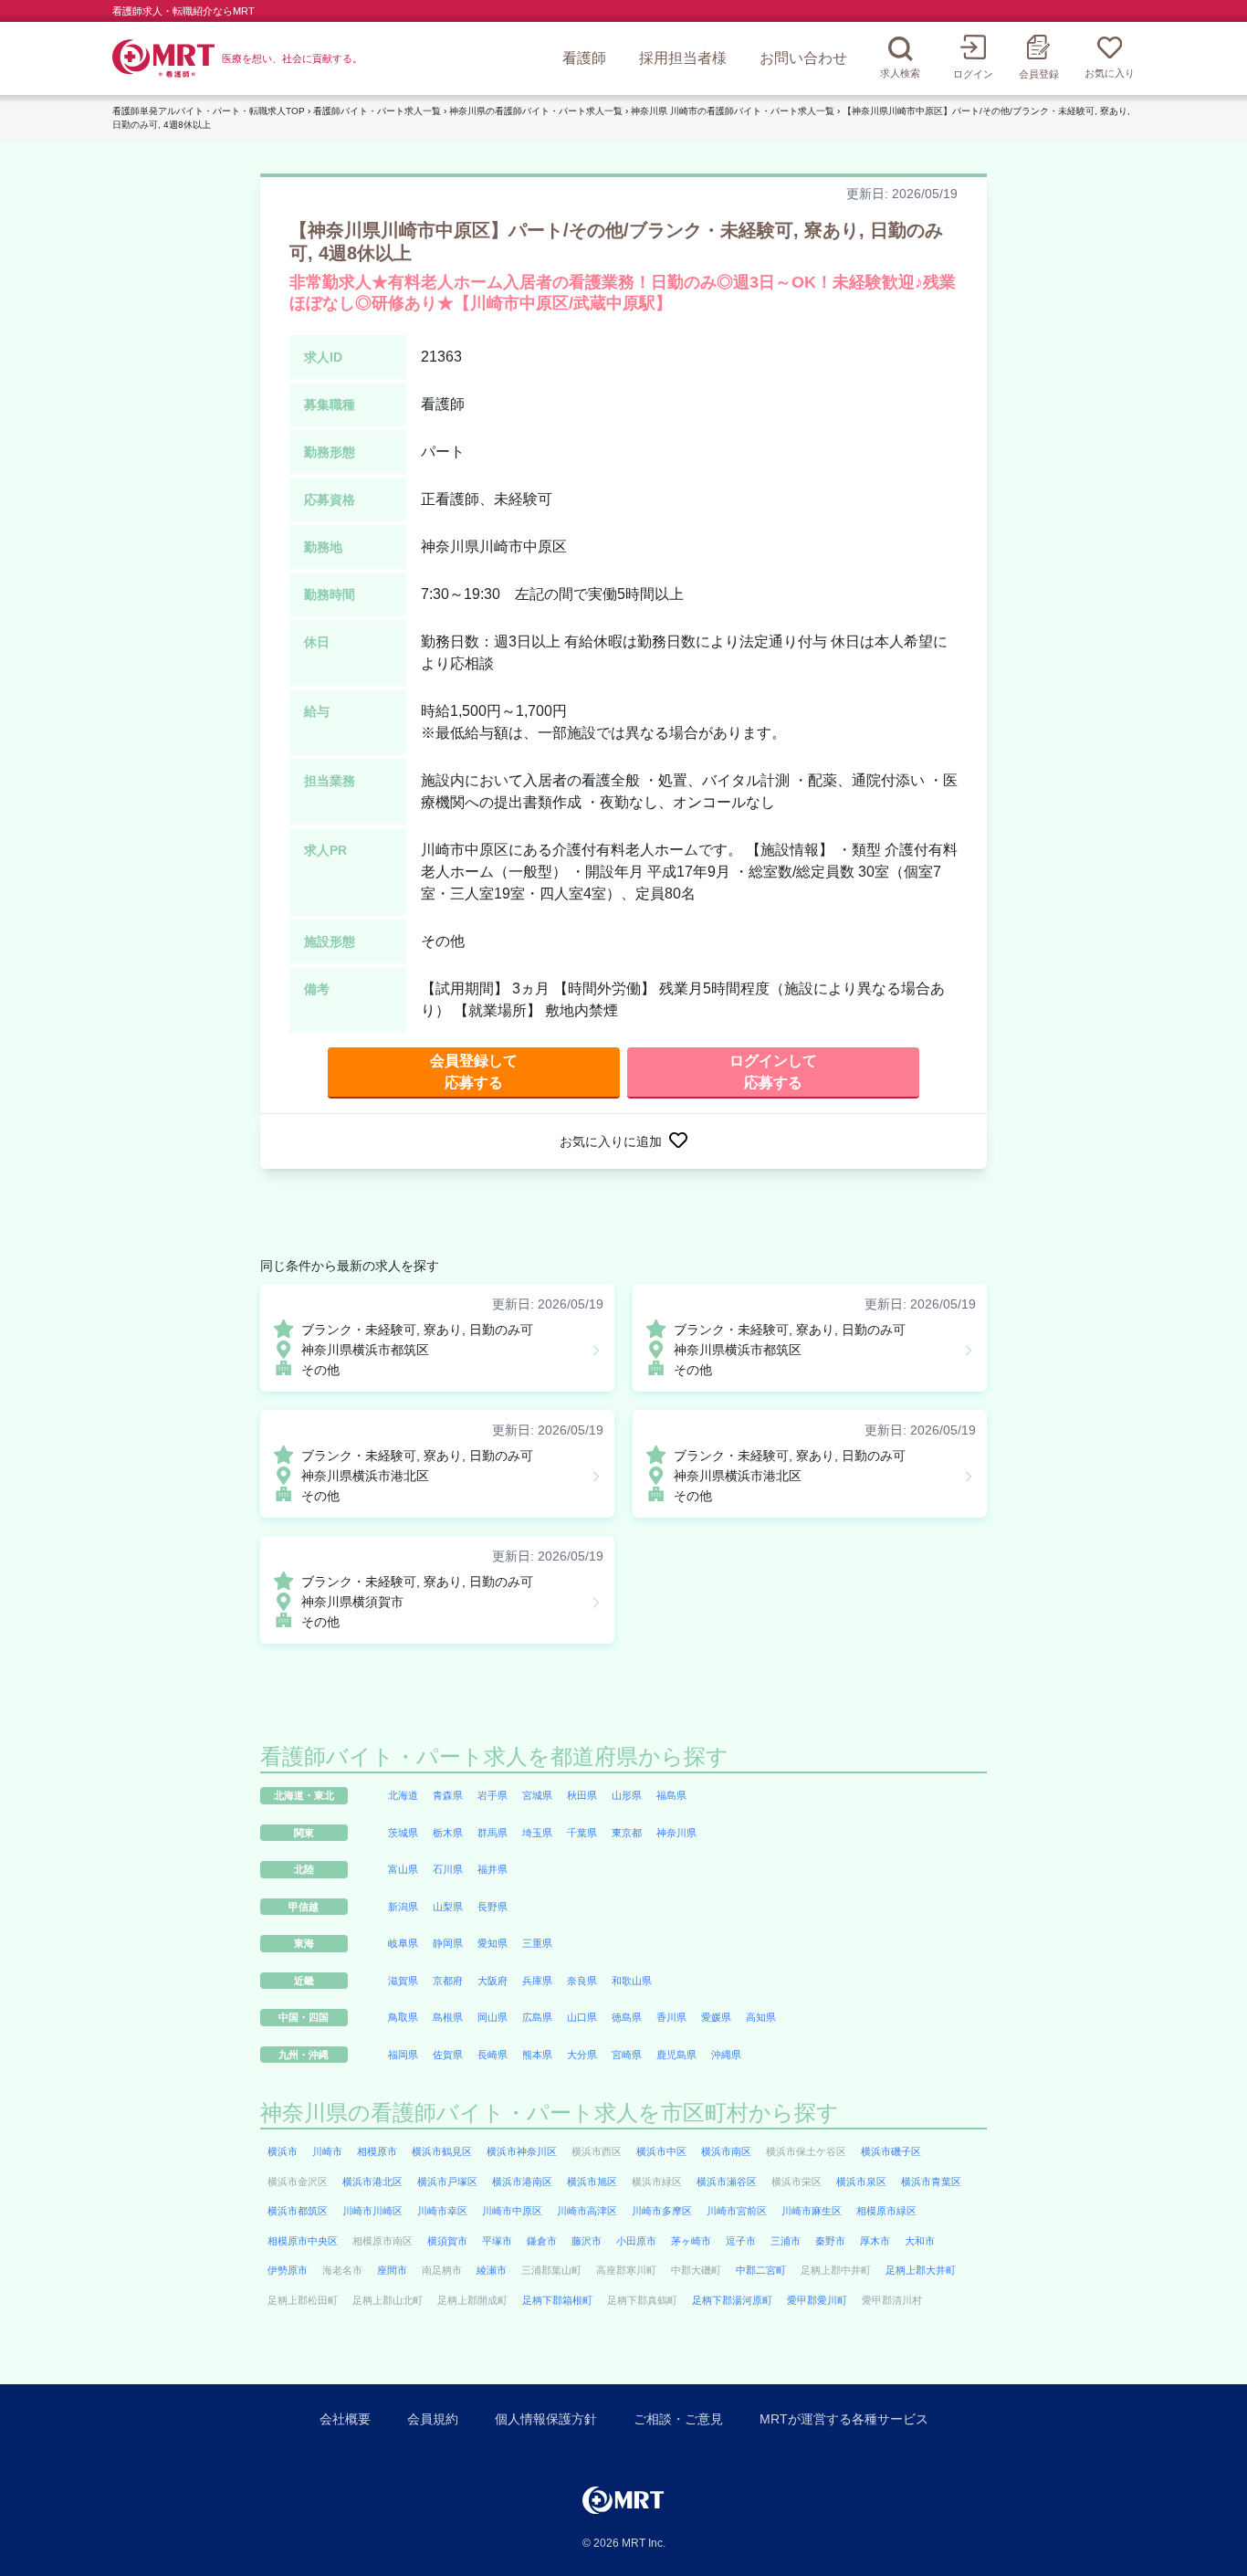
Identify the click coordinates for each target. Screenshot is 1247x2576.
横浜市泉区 (861, 2182)
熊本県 (537, 2055)
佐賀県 (448, 2055)
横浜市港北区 (372, 2182)
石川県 (448, 1869)
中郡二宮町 (761, 2270)
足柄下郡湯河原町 (732, 2300)
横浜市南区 (726, 2151)
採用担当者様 (683, 58)
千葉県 (582, 1833)
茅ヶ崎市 (691, 2241)
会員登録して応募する (474, 1072)
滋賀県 (403, 1981)
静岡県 (448, 1943)
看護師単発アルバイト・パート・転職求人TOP (209, 111)
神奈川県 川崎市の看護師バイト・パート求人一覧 (733, 111)
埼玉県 (537, 1833)
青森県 (448, 1795)
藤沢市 (587, 2241)
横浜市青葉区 (931, 2182)
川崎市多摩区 (662, 2211)
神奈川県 (676, 1833)
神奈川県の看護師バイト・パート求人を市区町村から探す (550, 2113)
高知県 (761, 2017)
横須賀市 (447, 2241)
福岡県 (403, 2055)
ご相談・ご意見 (678, 2419)
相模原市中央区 (303, 2241)
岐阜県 (403, 1943)
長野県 (493, 1907)
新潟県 (403, 1907)
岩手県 (493, 1795)
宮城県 (537, 1795)
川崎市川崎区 (372, 2211)
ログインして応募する (773, 1072)
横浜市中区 (661, 2151)
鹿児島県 (676, 2055)
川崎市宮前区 (737, 2211)
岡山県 (493, 2017)
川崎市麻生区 (812, 2211)
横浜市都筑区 (298, 2211)
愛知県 (493, 1943)
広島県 (537, 2017)
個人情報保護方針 (546, 2419)
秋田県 (582, 1795)
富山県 (403, 1869)
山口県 (582, 2017)
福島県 (671, 1795)
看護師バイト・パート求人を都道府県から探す (494, 1756)
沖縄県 (726, 2055)
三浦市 (786, 2241)
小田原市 (636, 2241)
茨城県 (403, 1833)
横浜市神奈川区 (522, 2151)
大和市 (920, 2241)
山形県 (627, 1795)
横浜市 (283, 2151)
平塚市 (497, 2241)
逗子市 (741, 2241)
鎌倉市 (542, 2241)
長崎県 (493, 2055)
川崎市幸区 (442, 2211)
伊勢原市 (288, 2270)
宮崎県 (627, 2055)
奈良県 (582, 1981)
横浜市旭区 (592, 2182)
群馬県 (493, 1833)
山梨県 (448, 1907)
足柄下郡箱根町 (557, 2300)
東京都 (627, 1833)
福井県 (493, 1869)
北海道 (403, 1795)
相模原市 (377, 2151)
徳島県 (627, 2017)
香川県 (671, 2017)
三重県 (537, 1943)
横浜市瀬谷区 (727, 2182)
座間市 (392, 2270)
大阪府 (493, 1981)
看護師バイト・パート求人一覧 (377, 111)
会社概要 (345, 2419)
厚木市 (875, 2241)
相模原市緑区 (886, 2211)
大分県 (582, 2055)
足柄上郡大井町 (921, 2270)
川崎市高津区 (587, 2211)
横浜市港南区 (522, 2182)
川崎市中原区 (512, 2211)
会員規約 (433, 2419)
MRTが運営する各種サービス (844, 2419)
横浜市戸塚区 (447, 2182)
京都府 (448, 1981)
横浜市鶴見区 (442, 2151)
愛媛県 (716, 2017)
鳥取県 (403, 2017)
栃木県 (448, 1833)
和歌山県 (632, 1981)
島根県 (448, 2017)
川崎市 (327, 2151)
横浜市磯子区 (891, 2151)
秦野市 (830, 2241)
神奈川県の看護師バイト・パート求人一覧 (536, 111)
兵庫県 (537, 1981)
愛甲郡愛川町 (817, 2300)
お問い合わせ (803, 58)
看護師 (584, 58)
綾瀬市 (492, 2270)
